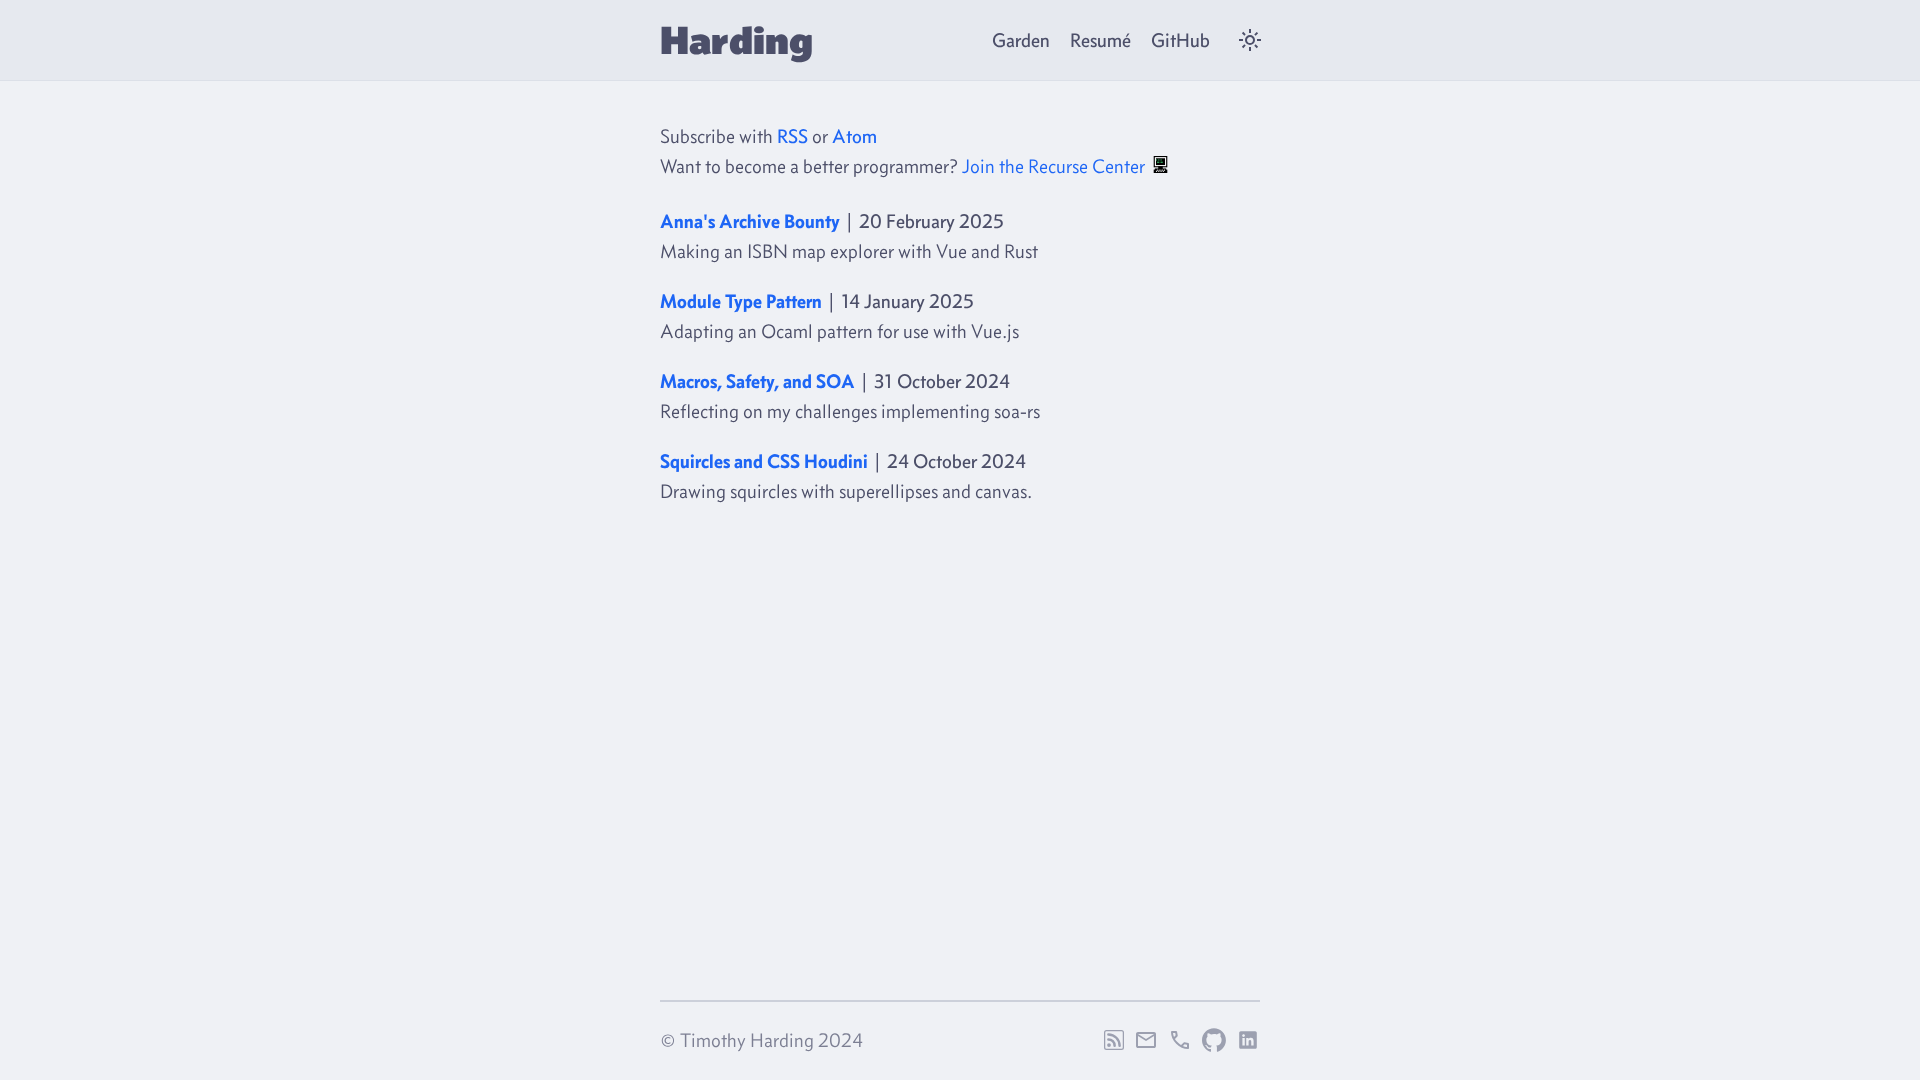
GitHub (1180, 40)
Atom (854, 136)
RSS (792, 136)
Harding (736, 40)
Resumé (1100, 40)
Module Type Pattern (741, 301)
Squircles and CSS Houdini (764, 461)
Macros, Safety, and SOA (757, 381)
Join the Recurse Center (1055, 166)
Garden (1021, 40)
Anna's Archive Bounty (750, 221)
